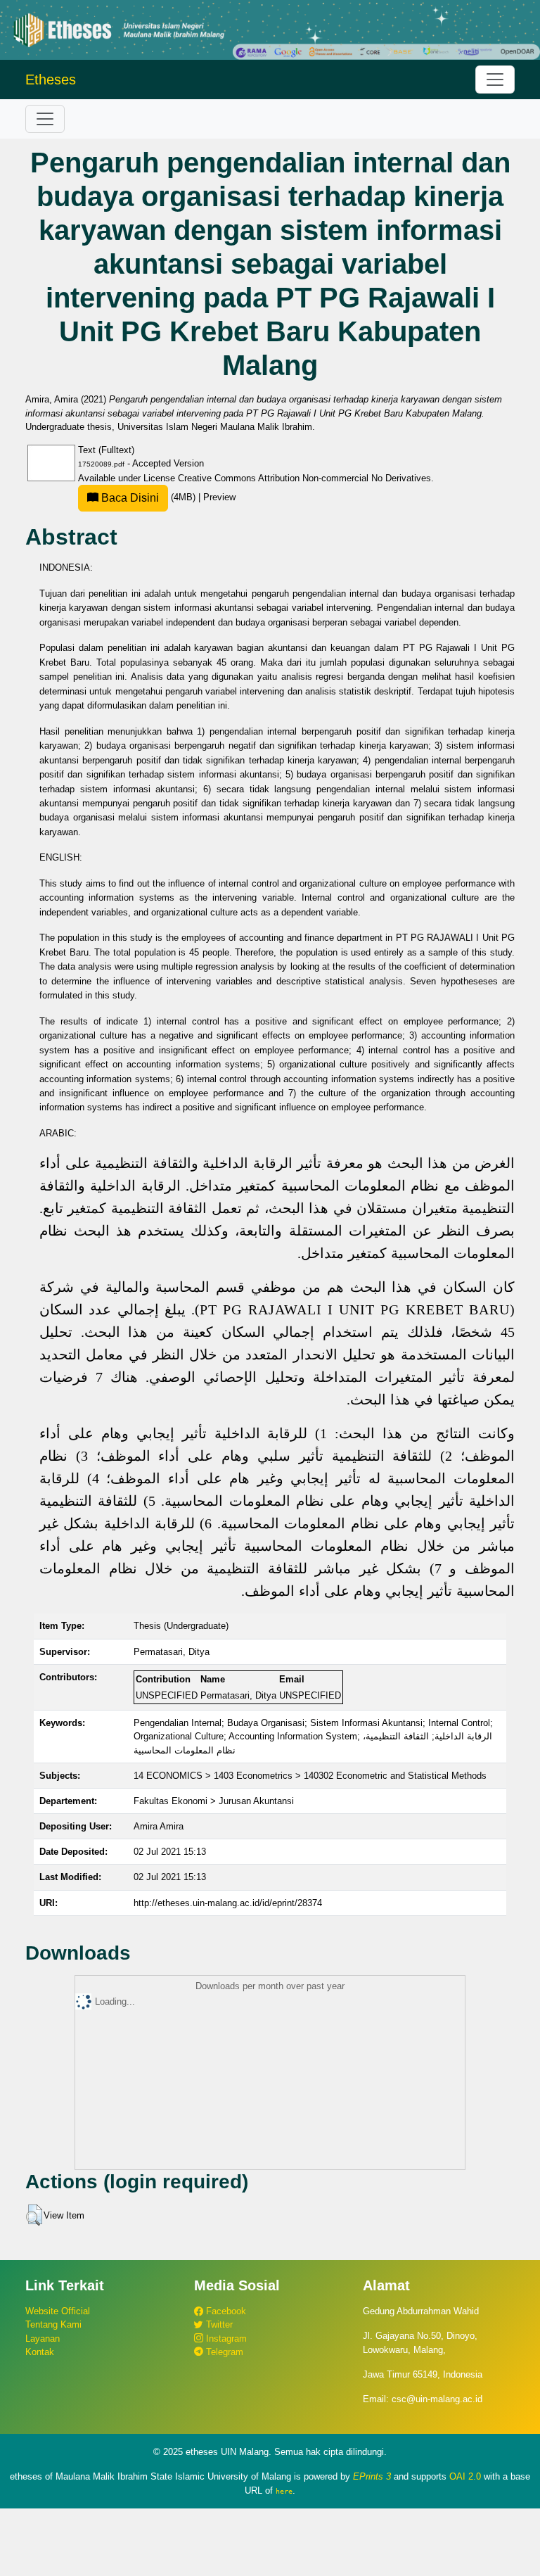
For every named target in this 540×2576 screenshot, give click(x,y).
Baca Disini (129, 498)
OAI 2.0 (465, 2476)
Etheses (51, 80)
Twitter (218, 2324)
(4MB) (148, 497)
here (284, 2491)
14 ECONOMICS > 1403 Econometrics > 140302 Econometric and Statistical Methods (310, 1776)
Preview (219, 497)
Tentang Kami (53, 2324)
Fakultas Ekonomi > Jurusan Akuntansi (214, 1801)
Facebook (225, 2311)
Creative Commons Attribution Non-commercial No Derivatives (304, 478)
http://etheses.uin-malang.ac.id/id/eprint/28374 (228, 1903)
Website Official (58, 2311)
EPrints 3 (372, 2476)
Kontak (40, 2352)
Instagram (225, 2339)
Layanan (43, 2339)
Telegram (223, 2352)
